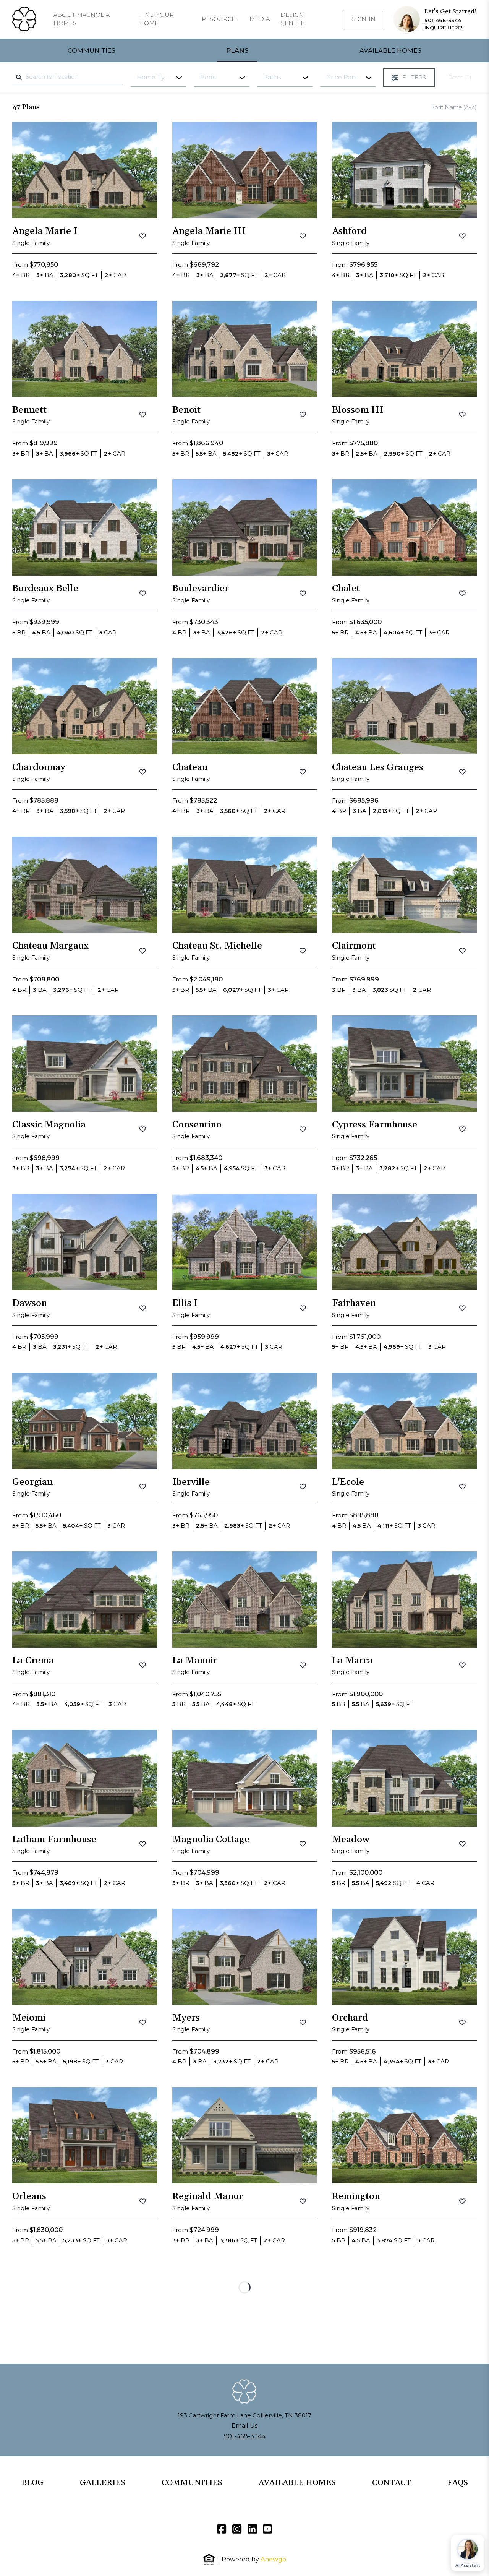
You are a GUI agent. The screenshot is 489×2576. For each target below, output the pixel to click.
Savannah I (37, 2554)
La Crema (33, 1661)
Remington (356, 2196)
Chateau (190, 767)
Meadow (351, 1840)
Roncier (189, 2375)
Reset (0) (460, 78)
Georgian (32, 1482)
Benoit (186, 410)
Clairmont (354, 946)
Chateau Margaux (50, 946)
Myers (186, 2018)
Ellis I (185, 1303)
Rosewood (354, 2375)
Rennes (28, 2375)
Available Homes (390, 50)
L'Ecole (348, 1482)
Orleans (29, 2196)
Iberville (191, 1482)
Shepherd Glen (364, 2554)
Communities (91, 50)
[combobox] (68, 77)
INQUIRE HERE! (443, 28)
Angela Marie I (45, 231)
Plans (237, 50)
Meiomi (29, 2018)
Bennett (29, 410)
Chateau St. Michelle (217, 946)
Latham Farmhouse (54, 1840)
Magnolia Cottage (211, 1840)
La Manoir (195, 1661)
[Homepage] (24, 19)
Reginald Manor (208, 2196)
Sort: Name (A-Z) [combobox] (454, 107)
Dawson (30, 1303)
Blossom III (358, 410)
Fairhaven (354, 1303)
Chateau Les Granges (378, 767)
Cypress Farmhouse (375, 1125)
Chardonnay (39, 767)
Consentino (197, 1125)
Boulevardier (201, 589)
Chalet (346, 589)
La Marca (352, 1661)
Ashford (349, 231)
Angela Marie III (209, 231)
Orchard (350, 2018)
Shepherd (193, 2554)
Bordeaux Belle (45, 589)
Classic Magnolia (49, 1125)
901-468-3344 (443, 20)
